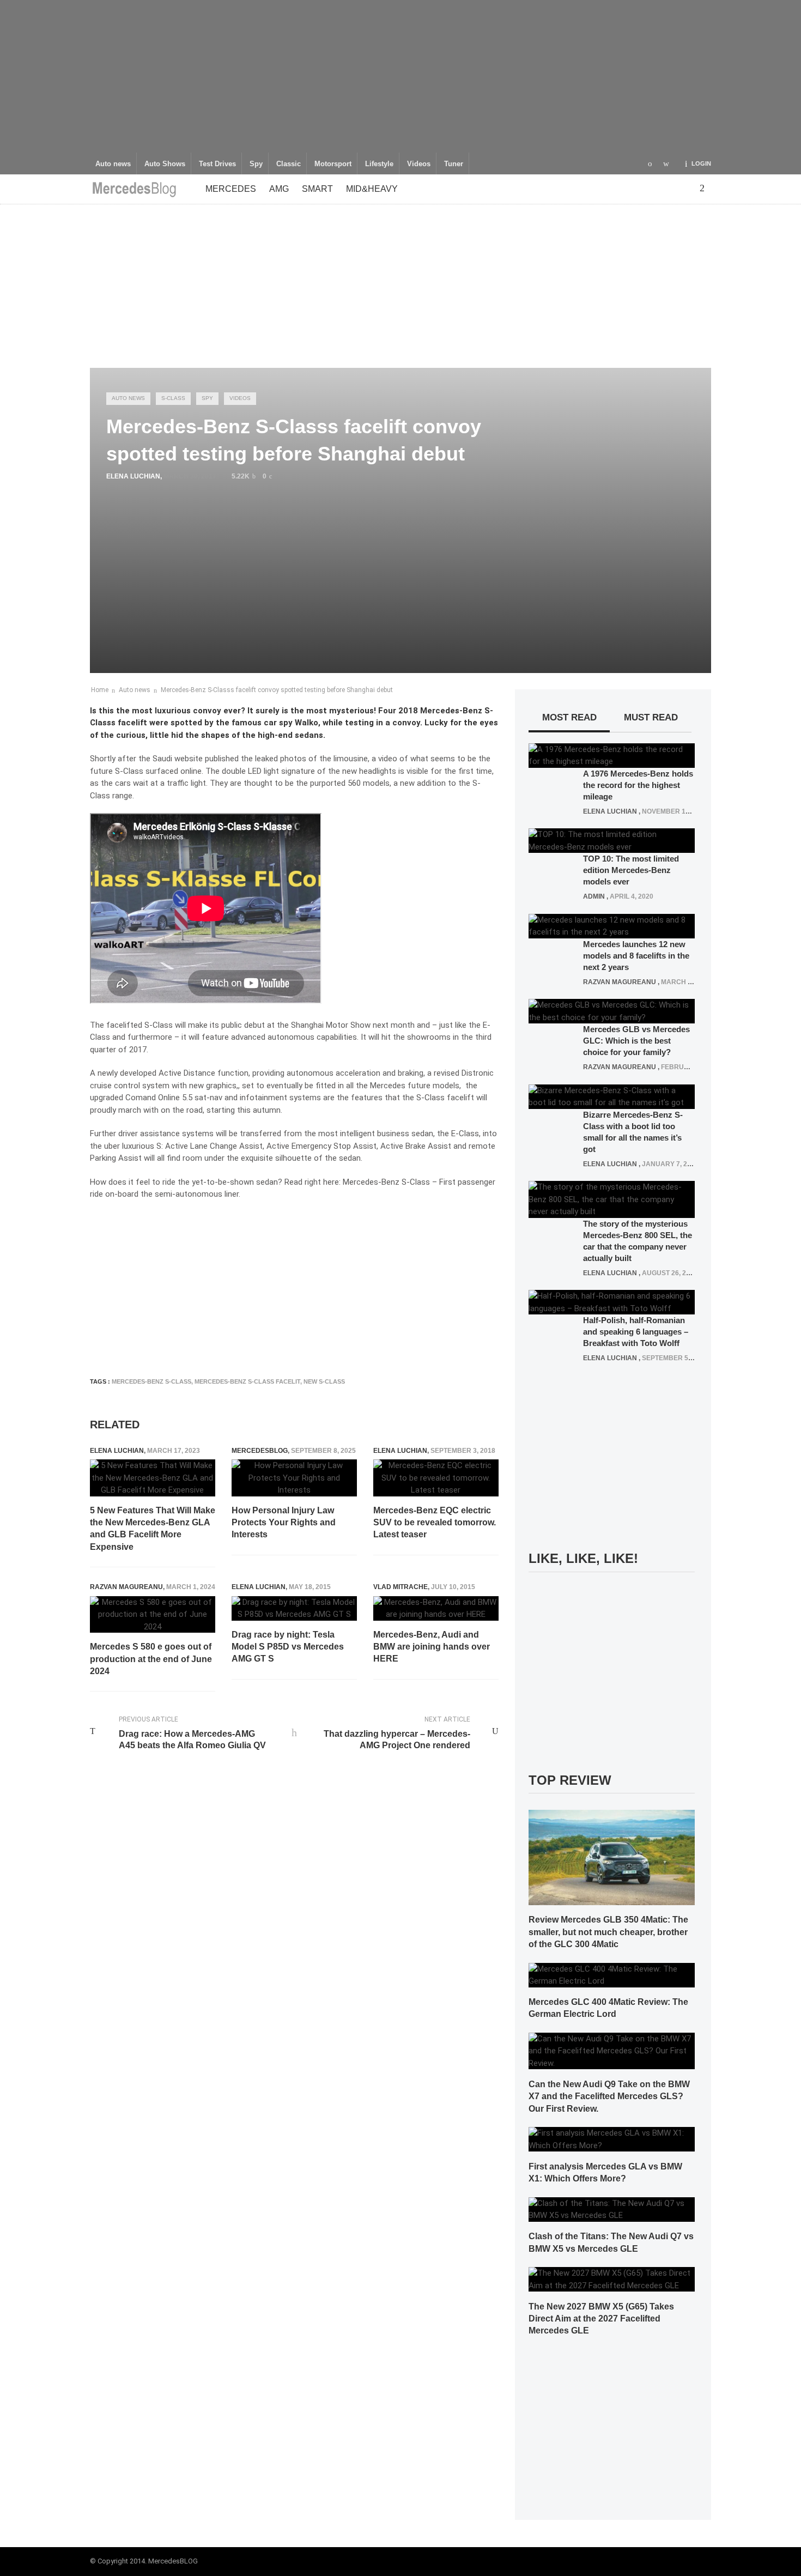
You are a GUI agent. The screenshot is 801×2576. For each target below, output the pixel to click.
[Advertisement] (400, 76)
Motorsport (333, 164)
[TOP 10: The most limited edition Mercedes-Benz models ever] (612, 840)
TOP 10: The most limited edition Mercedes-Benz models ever (631, 870)
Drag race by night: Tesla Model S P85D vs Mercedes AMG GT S (288, 1647)
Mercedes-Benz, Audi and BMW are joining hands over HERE (432, 1647)
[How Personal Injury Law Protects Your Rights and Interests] (294, 1478)
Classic (289, 164)
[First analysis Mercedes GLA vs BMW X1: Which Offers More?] (612, 2139)
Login (701, 163)
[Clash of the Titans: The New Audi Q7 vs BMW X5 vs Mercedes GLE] (612, 2209)
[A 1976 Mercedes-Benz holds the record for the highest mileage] (612, 755)
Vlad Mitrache (400, 1587)
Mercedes (231, 189)
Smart (317, 189)
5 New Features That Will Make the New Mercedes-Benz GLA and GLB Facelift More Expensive (153, 1529)
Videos (419, 164)
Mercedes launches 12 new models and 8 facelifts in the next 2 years (636, 956)
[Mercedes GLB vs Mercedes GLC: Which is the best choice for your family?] (612, 1011)
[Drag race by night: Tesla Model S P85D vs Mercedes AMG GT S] (294, 1608)
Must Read (651, 717)
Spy (256, 164)
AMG (279, 189)
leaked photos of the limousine (311, 759)
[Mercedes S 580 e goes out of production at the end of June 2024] (153, 1615)
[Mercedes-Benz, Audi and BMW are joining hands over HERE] (436, 1608)
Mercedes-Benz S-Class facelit (247, 1381)
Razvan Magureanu (126, 1587)
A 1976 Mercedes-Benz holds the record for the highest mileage (638, 785)
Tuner (454, 164)
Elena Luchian (133, 476)
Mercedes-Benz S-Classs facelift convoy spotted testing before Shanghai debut (277, 690)
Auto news (113, 164)
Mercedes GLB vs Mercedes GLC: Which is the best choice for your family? (636, 1041)
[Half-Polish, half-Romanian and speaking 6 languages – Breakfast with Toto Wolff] (612, 1302)
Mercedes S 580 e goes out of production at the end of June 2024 (151, 1659)
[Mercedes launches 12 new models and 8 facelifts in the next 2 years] (612, 925)
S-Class (173, 398)
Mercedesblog (260, 1451)
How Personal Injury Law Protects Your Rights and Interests (284, 1523)
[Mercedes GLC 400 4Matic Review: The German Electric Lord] (612, 1974)
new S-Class (324, 1381)
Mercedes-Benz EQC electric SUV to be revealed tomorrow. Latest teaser (435, 1523)
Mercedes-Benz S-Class (151, 1381)
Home (100, 690)
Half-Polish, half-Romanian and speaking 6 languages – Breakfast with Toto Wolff (636, 1332)
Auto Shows (165, 164)
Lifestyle (379, 164)
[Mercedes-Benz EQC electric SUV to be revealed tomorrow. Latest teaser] (436, 1478)
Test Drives (217, 164)
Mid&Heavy (372, 189)
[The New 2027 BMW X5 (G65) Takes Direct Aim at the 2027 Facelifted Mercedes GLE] (612, 2279)
